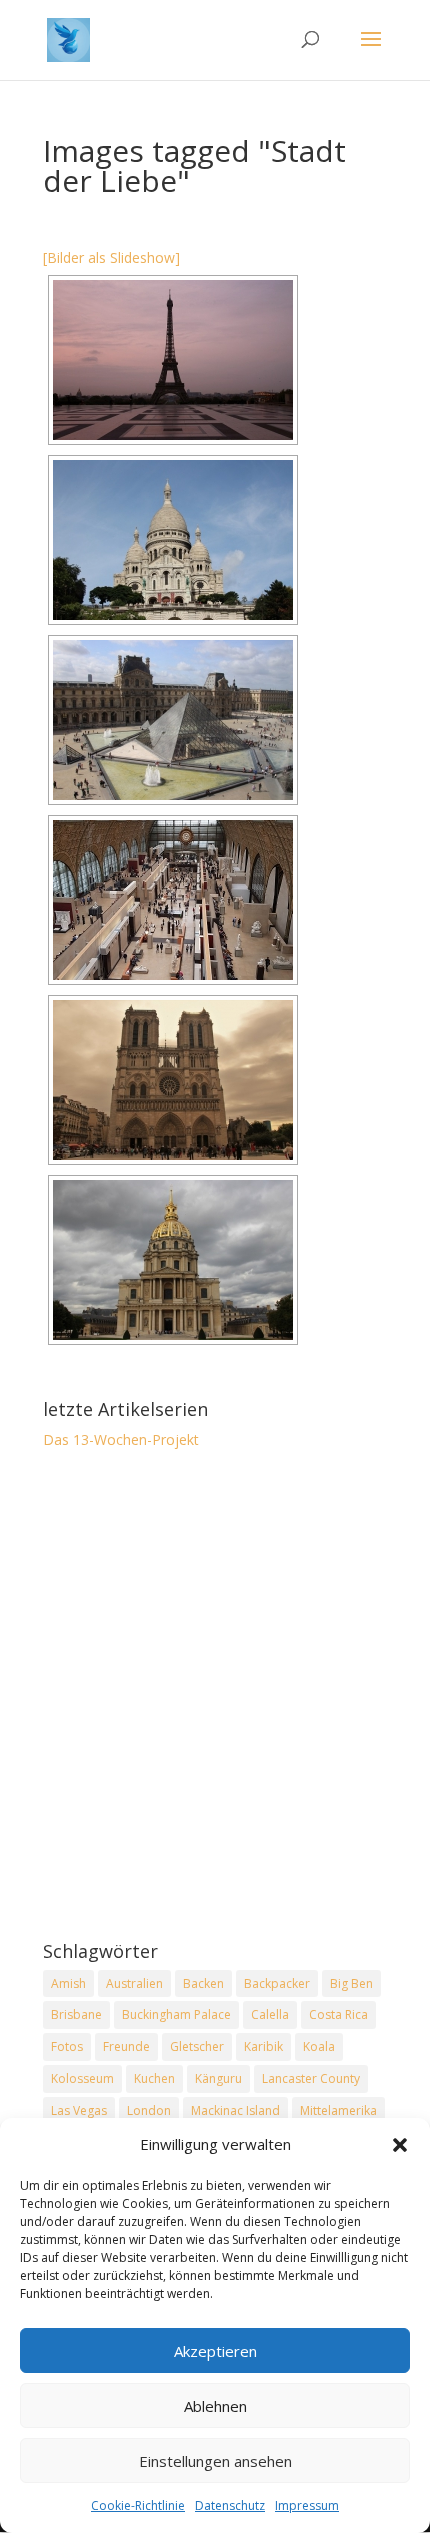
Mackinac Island (235, 2110)
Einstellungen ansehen (215, 2461)
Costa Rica (338, 2014)
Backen (203, 1983)
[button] (400, 2145)
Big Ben (351, 1983)
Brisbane (76, 2014)
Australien (134, 1983)
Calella (270, 2014)
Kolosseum (82, 2078)
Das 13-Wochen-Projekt (121, 1439)
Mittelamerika (338, 2110)
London (149, 2110)
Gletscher (197, 2046)
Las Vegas (79, 2110)
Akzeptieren (215, 2351)
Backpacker (277, 1983)
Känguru (218, 2078)
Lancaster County (311, 2078)
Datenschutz (230, 2505)
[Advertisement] (215, 1697)
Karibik (263, 2046)
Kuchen (154, 2078)
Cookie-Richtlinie (138, 2505)
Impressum (307, 2505)
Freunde (126, 2046)
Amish (68, 1983)
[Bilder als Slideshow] (111, 257)
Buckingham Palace (176, 2014)
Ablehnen (215, 2406)
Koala (319, 2046)
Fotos (67, 2046)
